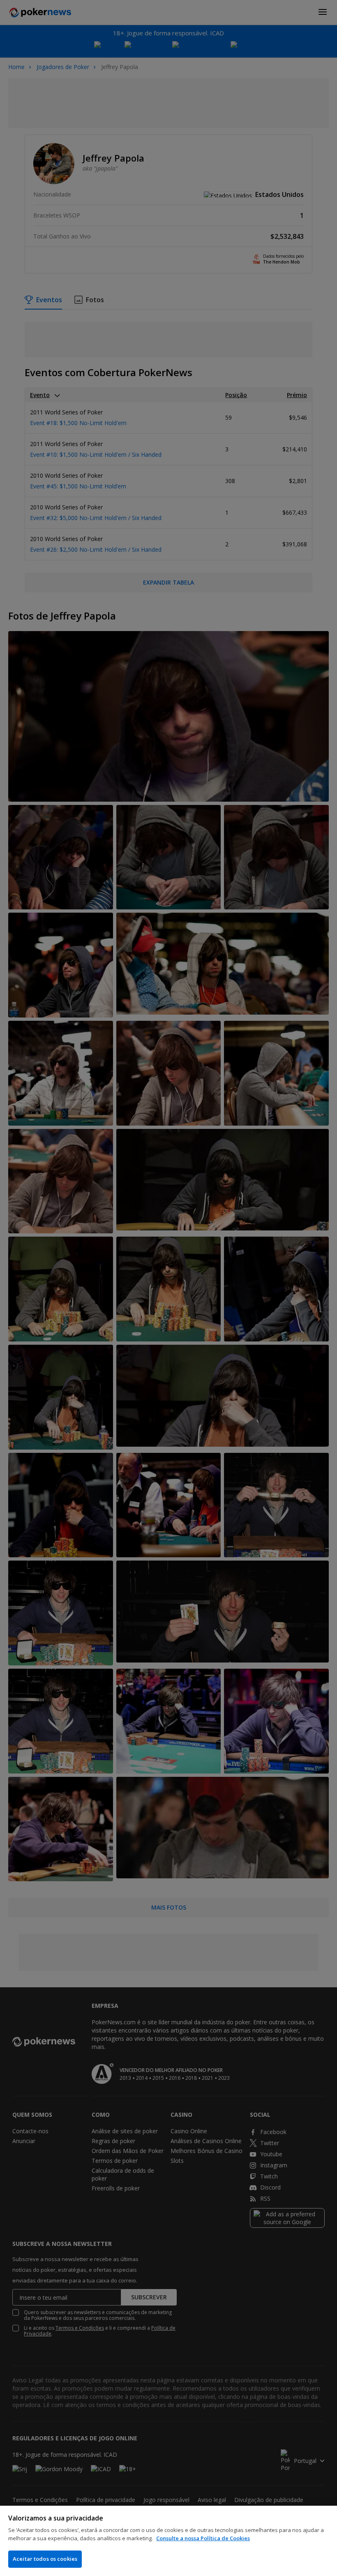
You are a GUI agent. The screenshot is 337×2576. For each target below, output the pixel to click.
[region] (168, 2541)
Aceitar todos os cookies (45, 2559)
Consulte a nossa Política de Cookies (203, 2538)
